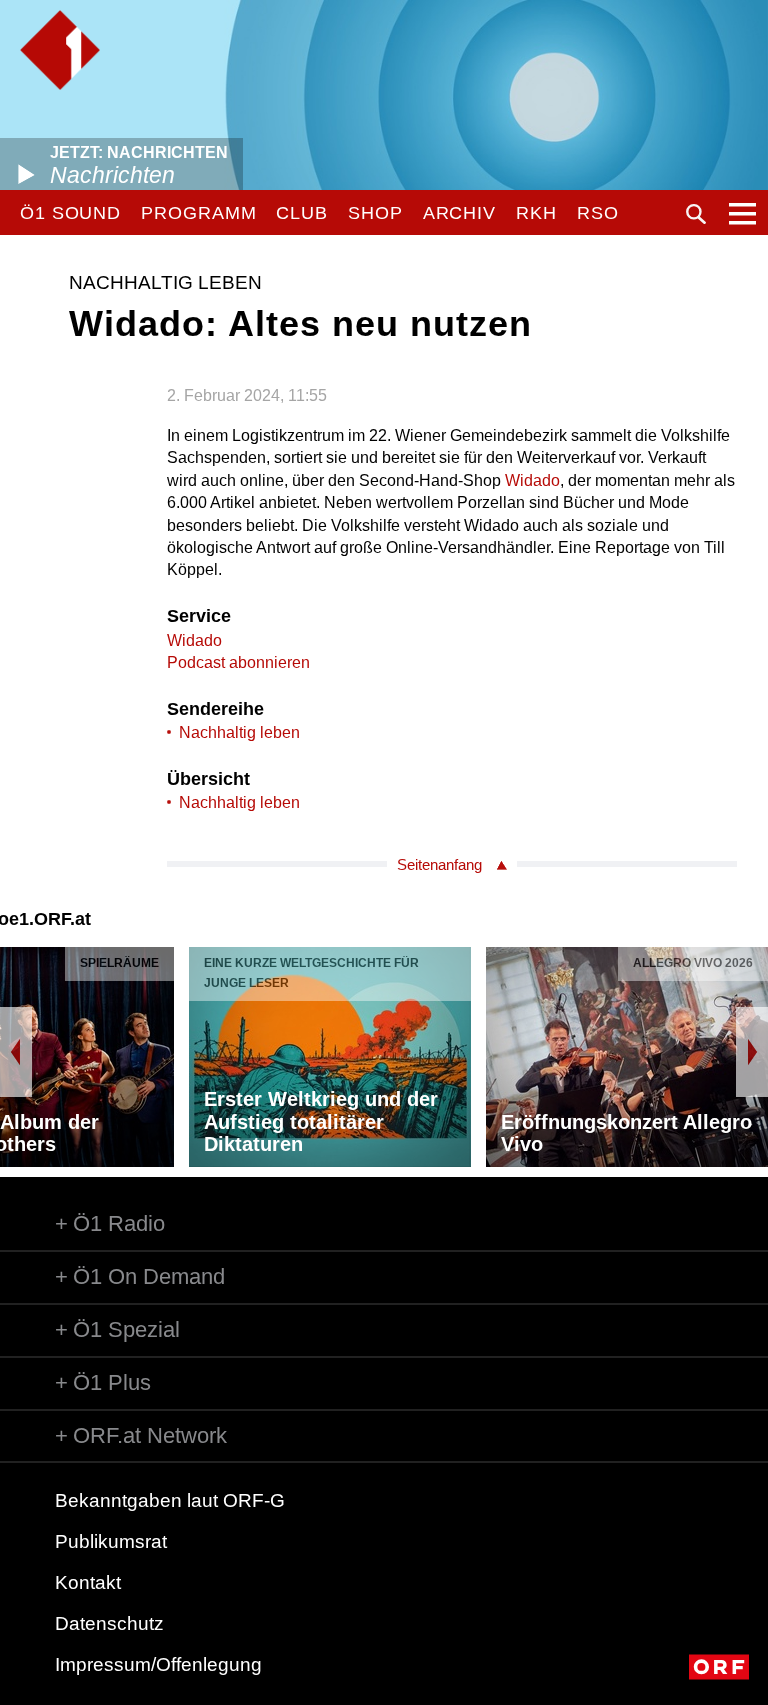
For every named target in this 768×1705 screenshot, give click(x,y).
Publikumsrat (111, 1541)
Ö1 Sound (70, 213)
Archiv (459, 213)
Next (752, 1052)
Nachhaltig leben (239, 732)
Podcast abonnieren (238, 662)
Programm (198, 213)
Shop (375, 213)
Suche (696, 214)
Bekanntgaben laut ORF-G (170, 1500)
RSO (598, 213)
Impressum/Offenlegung (158, 1664)
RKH (536, 213)
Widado (532, 480)
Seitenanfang (439, 864)
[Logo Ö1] (60, 50)
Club (302, 213)
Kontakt (88, 1582)
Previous (16, 1052)
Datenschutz (109, 1623)
